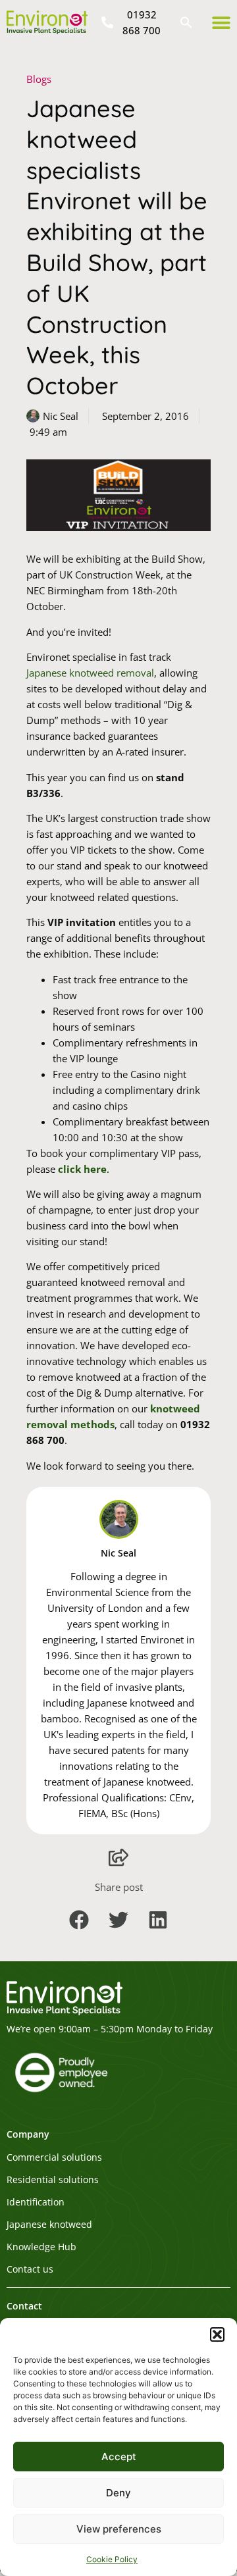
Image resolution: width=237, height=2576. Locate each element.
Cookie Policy (112, 2559)
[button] (217, 2334)
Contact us (30, 2269)
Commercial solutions (54, 2157)
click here (82, 1169)
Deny (118, 2493)
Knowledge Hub (41, 2247)
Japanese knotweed (49, 2225)
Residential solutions (53, 2180)
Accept (119, 2457)
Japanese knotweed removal (90, 673)
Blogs (39, 79)
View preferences (119, 2529)
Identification (36, 2202)
